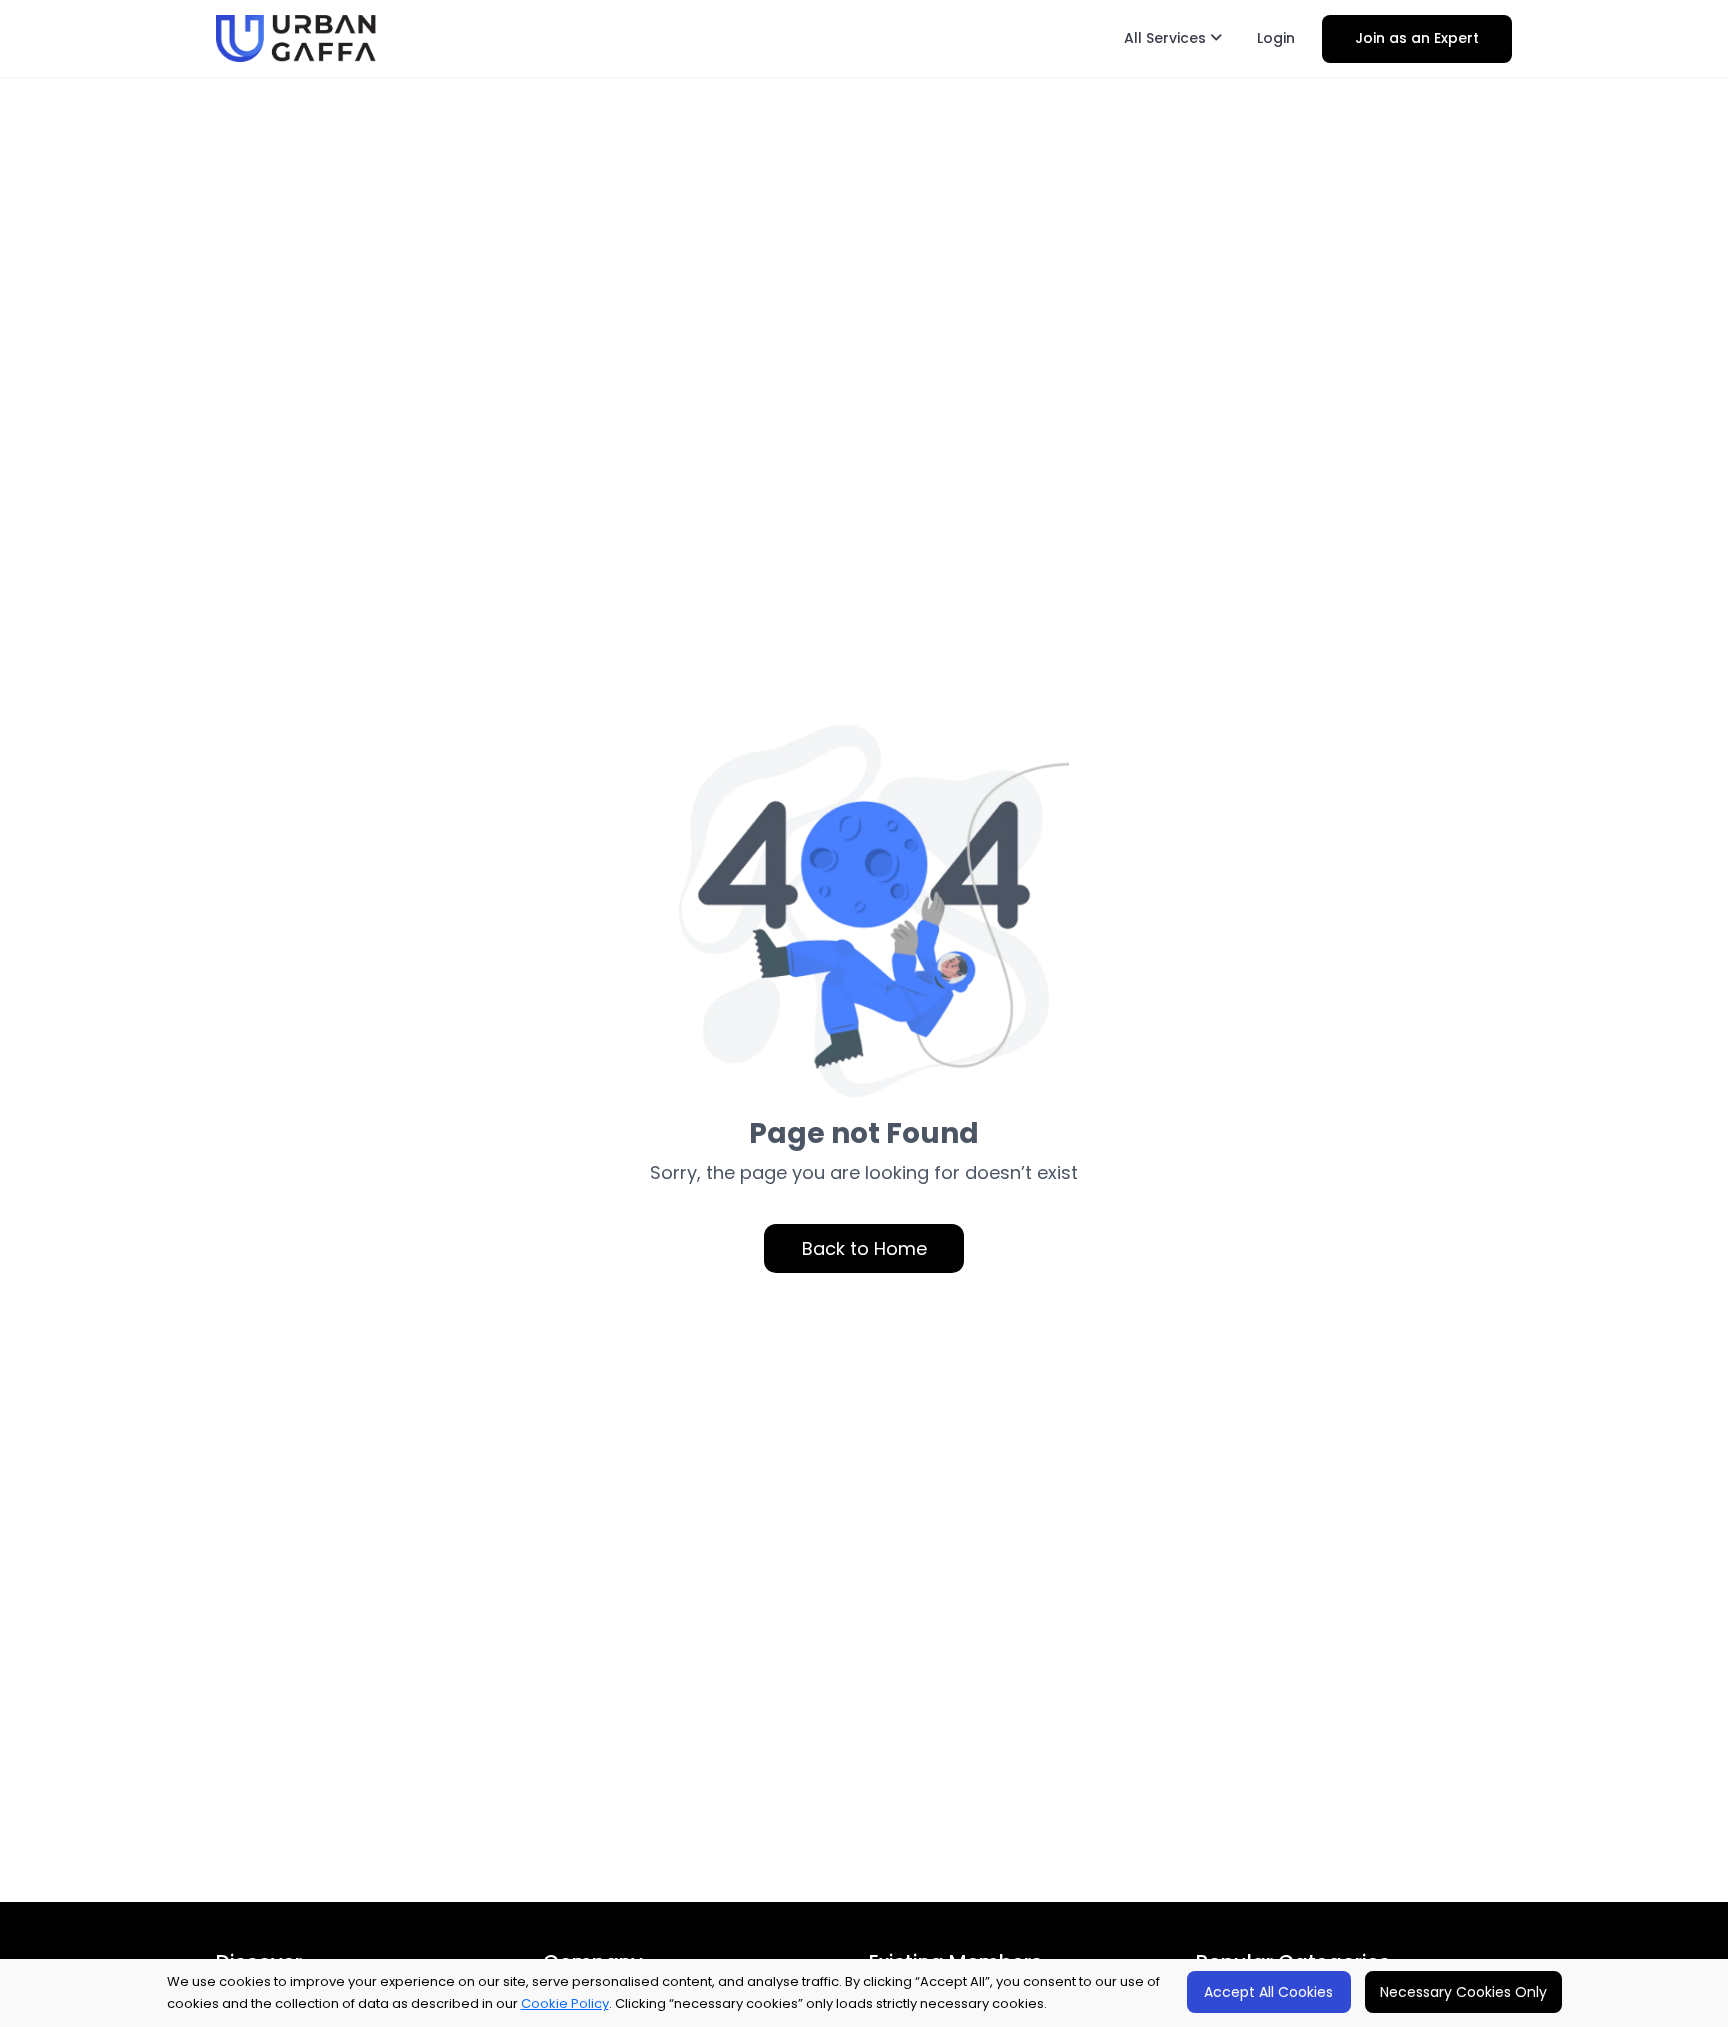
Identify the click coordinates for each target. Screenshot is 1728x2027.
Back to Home (864, 1248)
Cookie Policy (565, 2003)
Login (1276, 38)
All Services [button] (1167, 38)
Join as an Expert (1417, 38)
